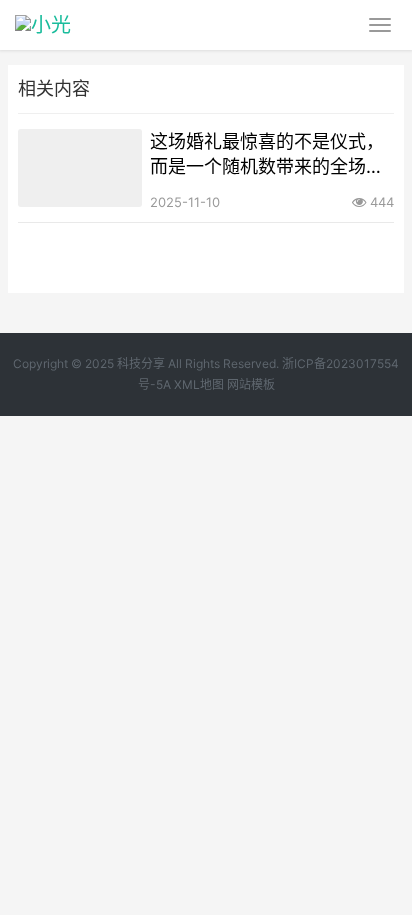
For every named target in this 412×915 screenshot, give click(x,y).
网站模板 (251, 384)
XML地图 (199, 384)
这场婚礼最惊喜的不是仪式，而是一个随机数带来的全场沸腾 (267, 155)
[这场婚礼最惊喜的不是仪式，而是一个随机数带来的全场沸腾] (80, 168)
